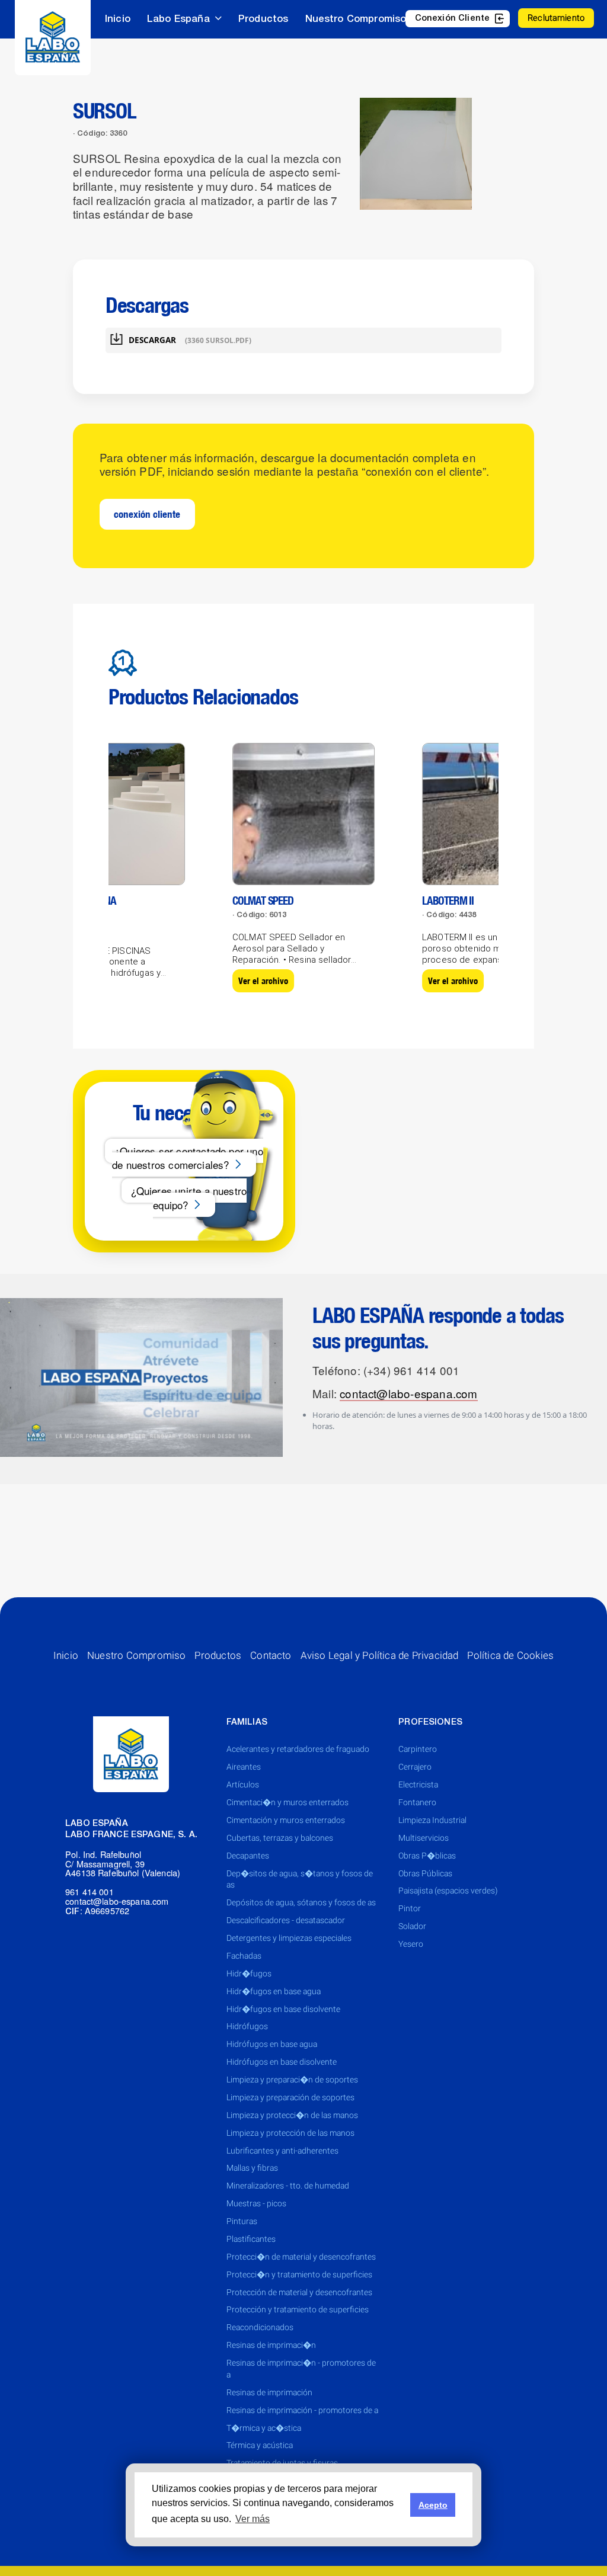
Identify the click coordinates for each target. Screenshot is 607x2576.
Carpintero (418, 1749)
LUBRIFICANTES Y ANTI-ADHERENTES (282, 2151)
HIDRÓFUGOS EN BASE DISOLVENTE (282, 2062)
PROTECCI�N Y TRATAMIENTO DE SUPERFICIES (299, 2274)
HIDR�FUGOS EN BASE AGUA (274, 1991)
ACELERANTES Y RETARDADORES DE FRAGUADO (298, 1749)
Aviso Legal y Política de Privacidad (380, 1655)
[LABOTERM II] (493, 813)
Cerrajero (415, 1767)
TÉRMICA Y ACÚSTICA (260, 2445)
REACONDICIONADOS (260, 2327)
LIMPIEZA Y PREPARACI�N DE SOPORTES (292, 2080)
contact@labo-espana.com (408, 1393)
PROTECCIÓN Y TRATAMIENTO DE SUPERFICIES (298, 2309)
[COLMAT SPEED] (303, 813)
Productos (263, 19)
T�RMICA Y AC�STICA (264, 2428)
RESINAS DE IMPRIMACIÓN (269, 2392)
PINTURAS (242, 2221)
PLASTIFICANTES (251, 2239)
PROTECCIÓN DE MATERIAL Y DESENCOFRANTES (299, 2292)
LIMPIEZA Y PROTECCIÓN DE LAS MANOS (290, 2133)
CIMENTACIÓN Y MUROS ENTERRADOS (286, 1820)
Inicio (118, 19)
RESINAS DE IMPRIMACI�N (271, 2345)
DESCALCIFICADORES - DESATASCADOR (286, 1920)
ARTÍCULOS (243, 1784)
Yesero (411, 1944)
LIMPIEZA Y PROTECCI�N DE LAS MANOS (292, 2115)
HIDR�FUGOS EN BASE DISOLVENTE (283, 2009)
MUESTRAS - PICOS (256, 2203)
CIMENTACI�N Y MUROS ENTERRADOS (287, 1802)
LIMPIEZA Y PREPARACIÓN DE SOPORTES (290, 2097)
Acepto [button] (433, 2505)
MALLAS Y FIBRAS (252, 2168)
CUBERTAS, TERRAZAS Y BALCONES (280, 1838)
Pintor (410, 1908)
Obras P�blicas (427, 1856)
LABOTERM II (448, 901)
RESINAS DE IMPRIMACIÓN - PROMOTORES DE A (302, 2410)
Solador (412, 1926)
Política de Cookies (510, 1655)
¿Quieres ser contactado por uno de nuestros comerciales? (188, 1158)
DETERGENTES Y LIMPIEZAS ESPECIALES (289, 1938)
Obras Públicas (425, 1873)
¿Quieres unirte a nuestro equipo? (189, 1198)
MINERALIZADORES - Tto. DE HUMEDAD (288, 2186)
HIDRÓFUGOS (247, 2026)
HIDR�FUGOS (249, 1973)
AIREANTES (244, 1767)
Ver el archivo (263, 981)
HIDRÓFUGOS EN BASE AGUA (272, 2044)
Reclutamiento (556, 18)
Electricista (418, 1784)
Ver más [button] (253, 2519)
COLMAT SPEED (263, 901)
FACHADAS (244, 1956)
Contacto (271, 1655)
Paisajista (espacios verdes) (448, 1891)
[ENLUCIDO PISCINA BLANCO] (114, 813)
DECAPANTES (248, 1856)
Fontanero (417, 1802)
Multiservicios (424, 1838)
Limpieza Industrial (432, 1820)
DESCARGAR (190, 340)
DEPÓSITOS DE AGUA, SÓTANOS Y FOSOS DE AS (301, 1902)
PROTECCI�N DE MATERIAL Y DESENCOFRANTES (301, 2257)
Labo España (178, 19)
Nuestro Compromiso (356, 19)
